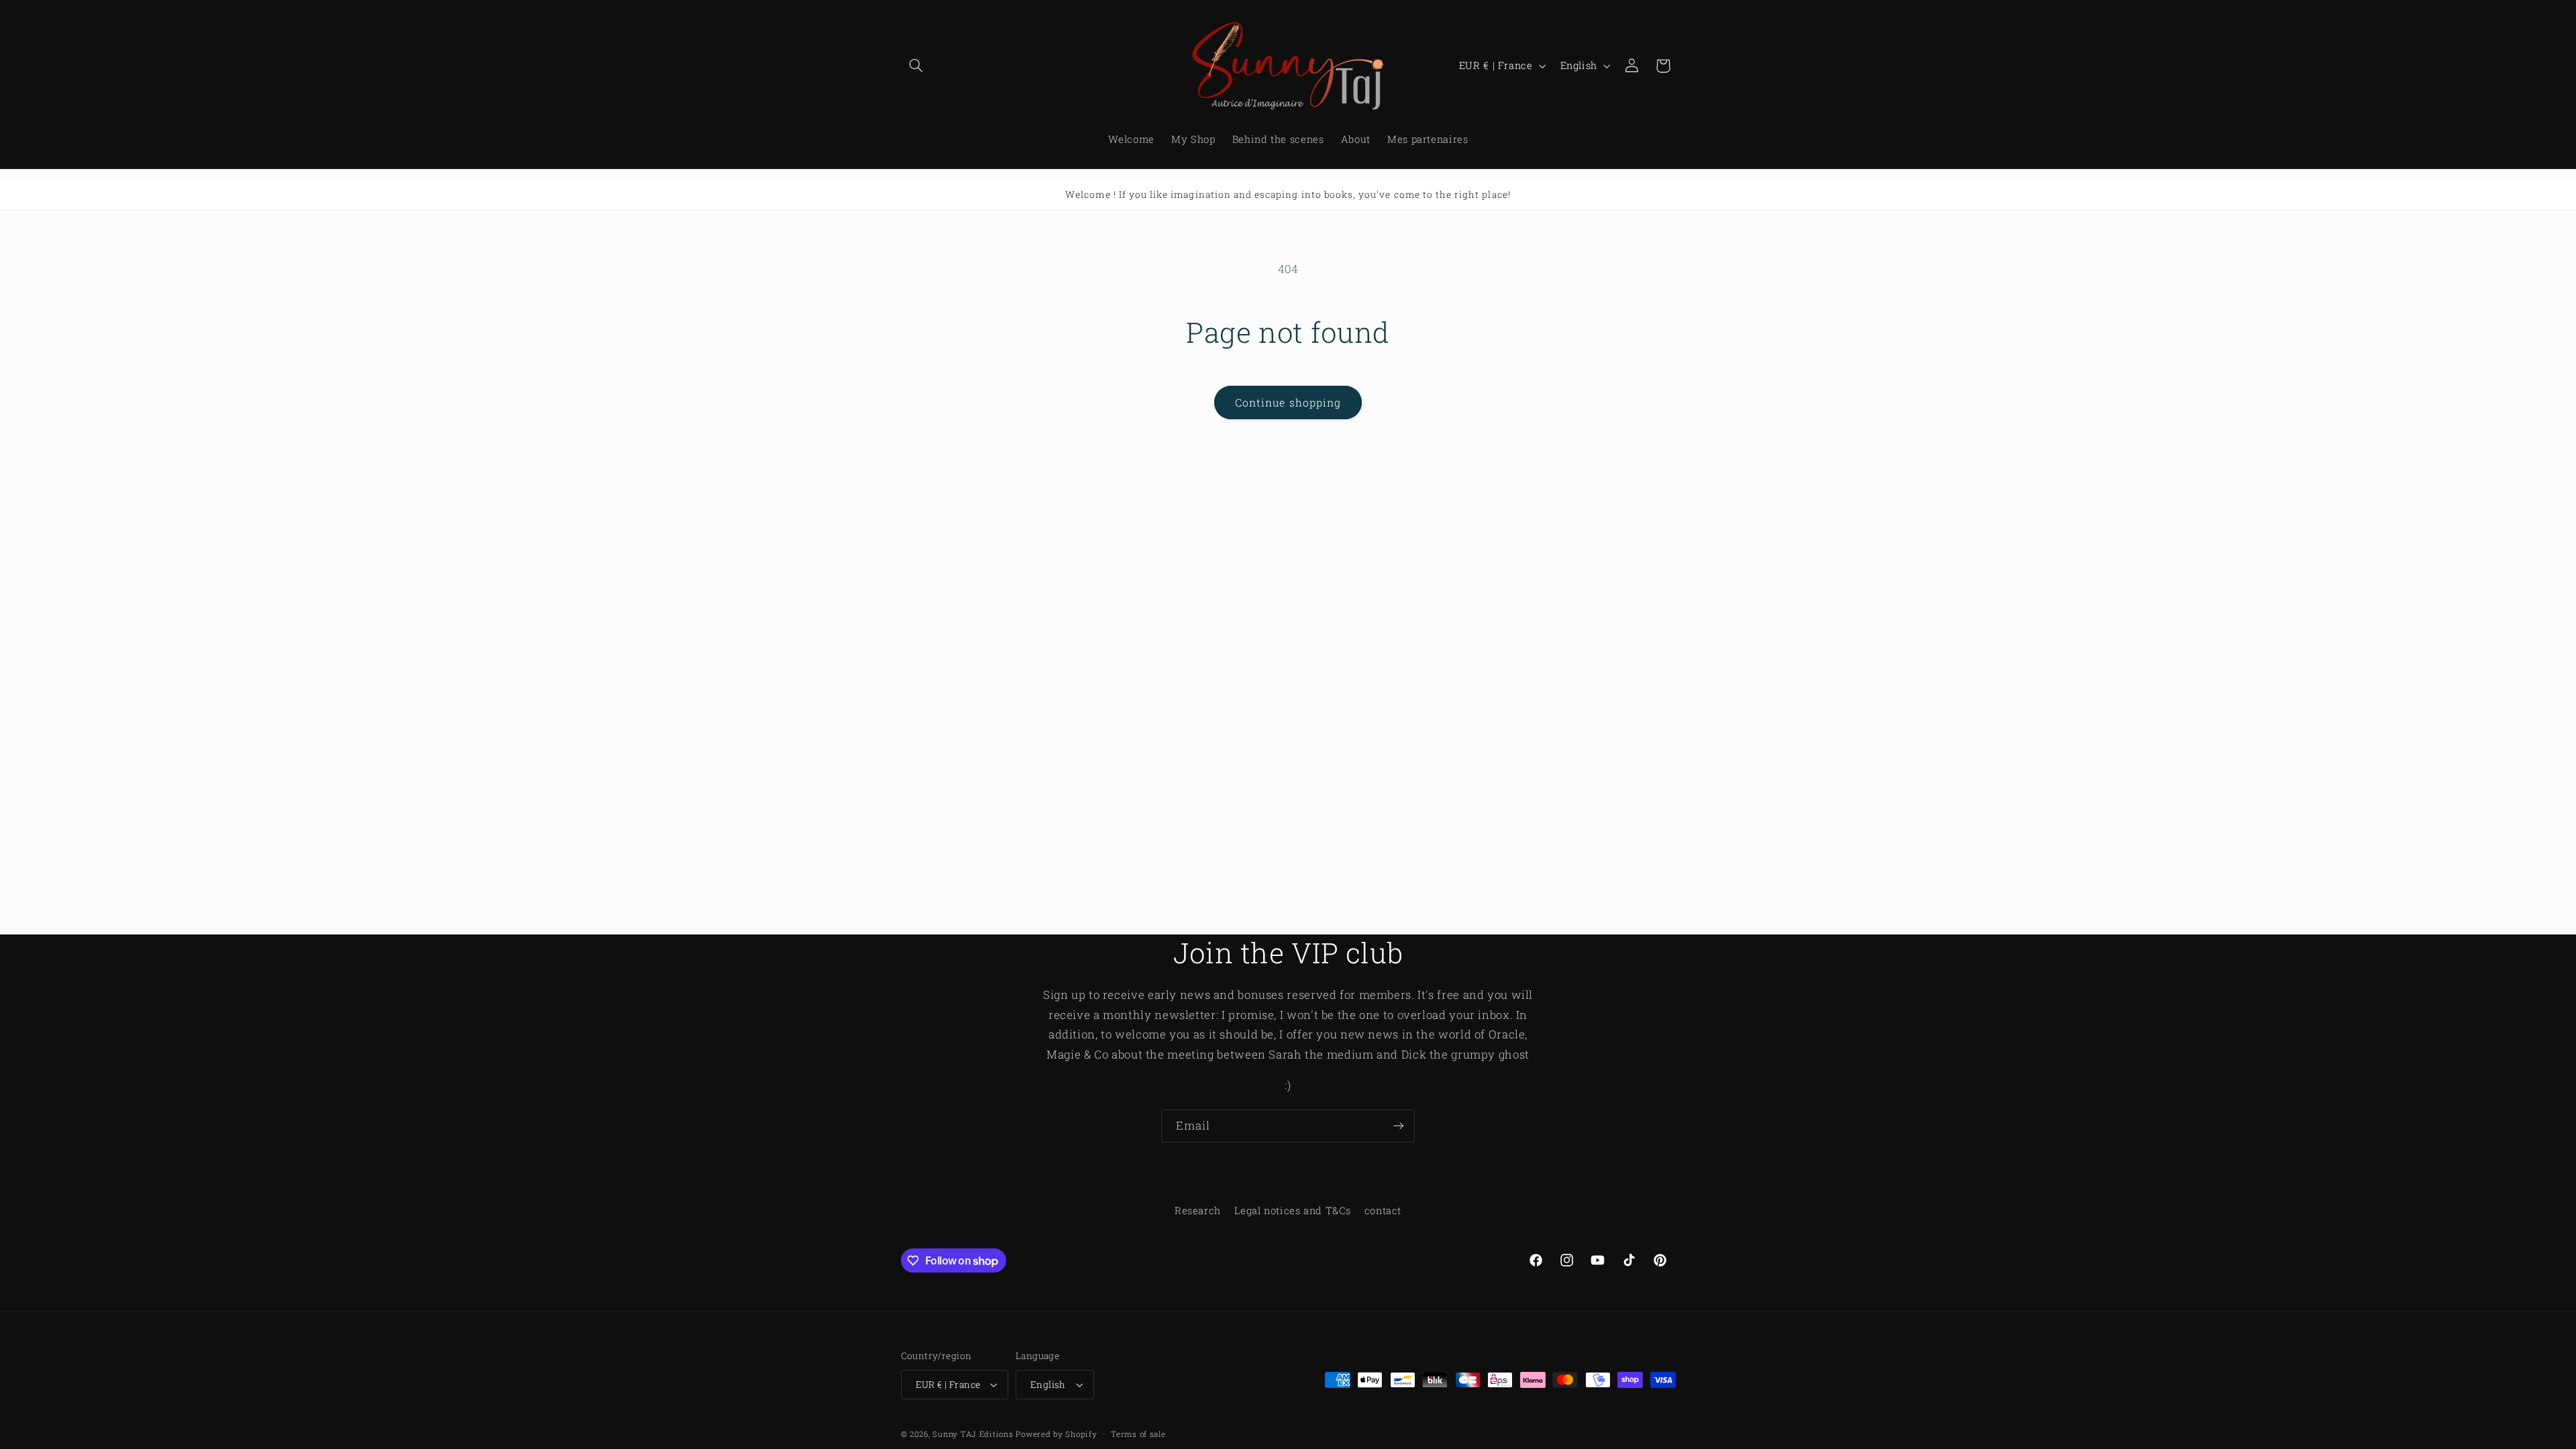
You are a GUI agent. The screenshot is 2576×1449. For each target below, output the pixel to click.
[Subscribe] (1399, 1126)
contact (1383, 1211)
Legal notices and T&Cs (1292, 1211)
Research (1198, 1211)
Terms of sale (1138, 1434)
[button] (916, 66)
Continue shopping (1288, 402)
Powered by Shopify (1056, 1434)
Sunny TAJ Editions (973, 1434)
